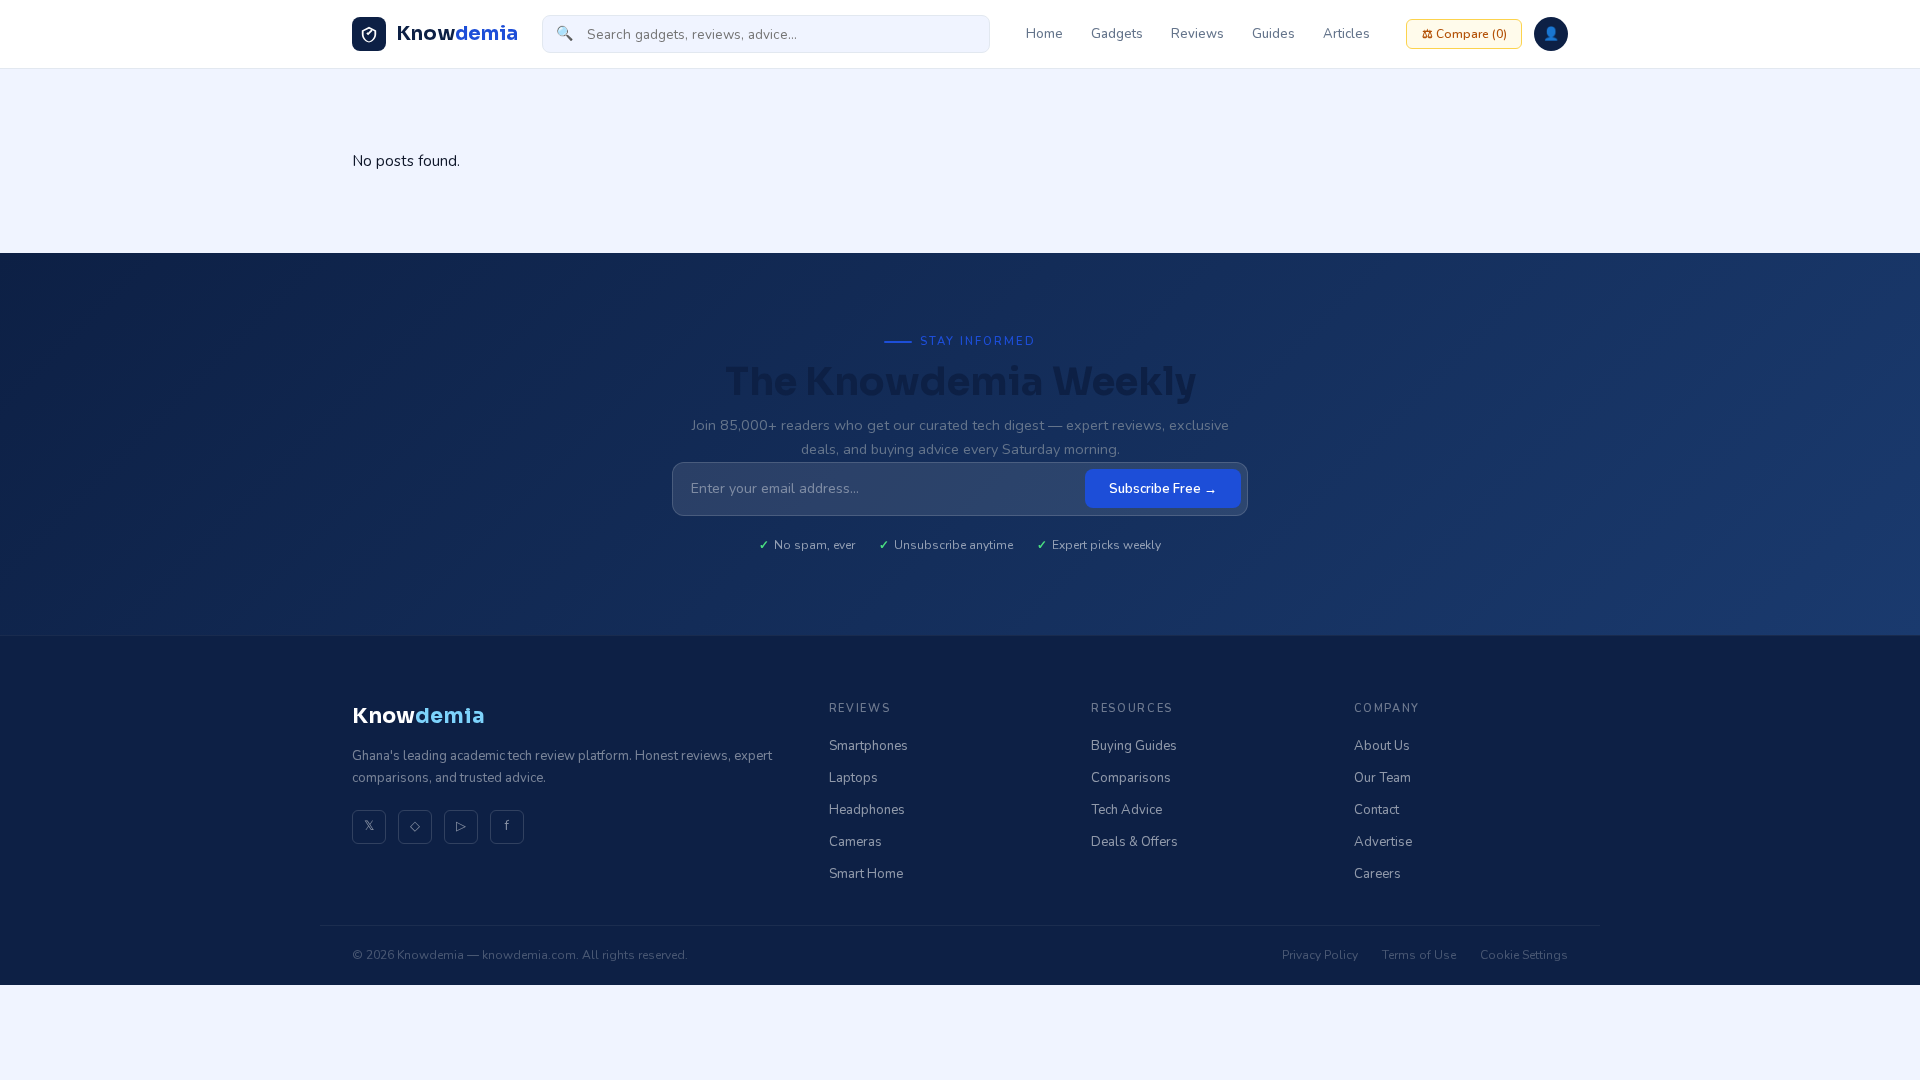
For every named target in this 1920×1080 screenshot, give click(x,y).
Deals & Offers (1134, 842)
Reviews (1197, 34)
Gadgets (1117, 34)
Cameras (855, 842)
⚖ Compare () (1464, 34)
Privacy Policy (1320, 955)
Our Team (1382, 778)
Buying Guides (1134, 746)
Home (1044, 34)
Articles (1346, 34)
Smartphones (868, 746)
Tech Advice (1126, 810)
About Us (1382, 746)
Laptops (853, 778)
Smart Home (866, 874)
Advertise (1383, 842)
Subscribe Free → (1163, 489)
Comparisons (1131, 778)
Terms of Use (1419, 955)
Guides (1273, 34)
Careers (1377, 874)
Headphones (867, 810)
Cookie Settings (1524, 955)
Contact (1376, 810)
